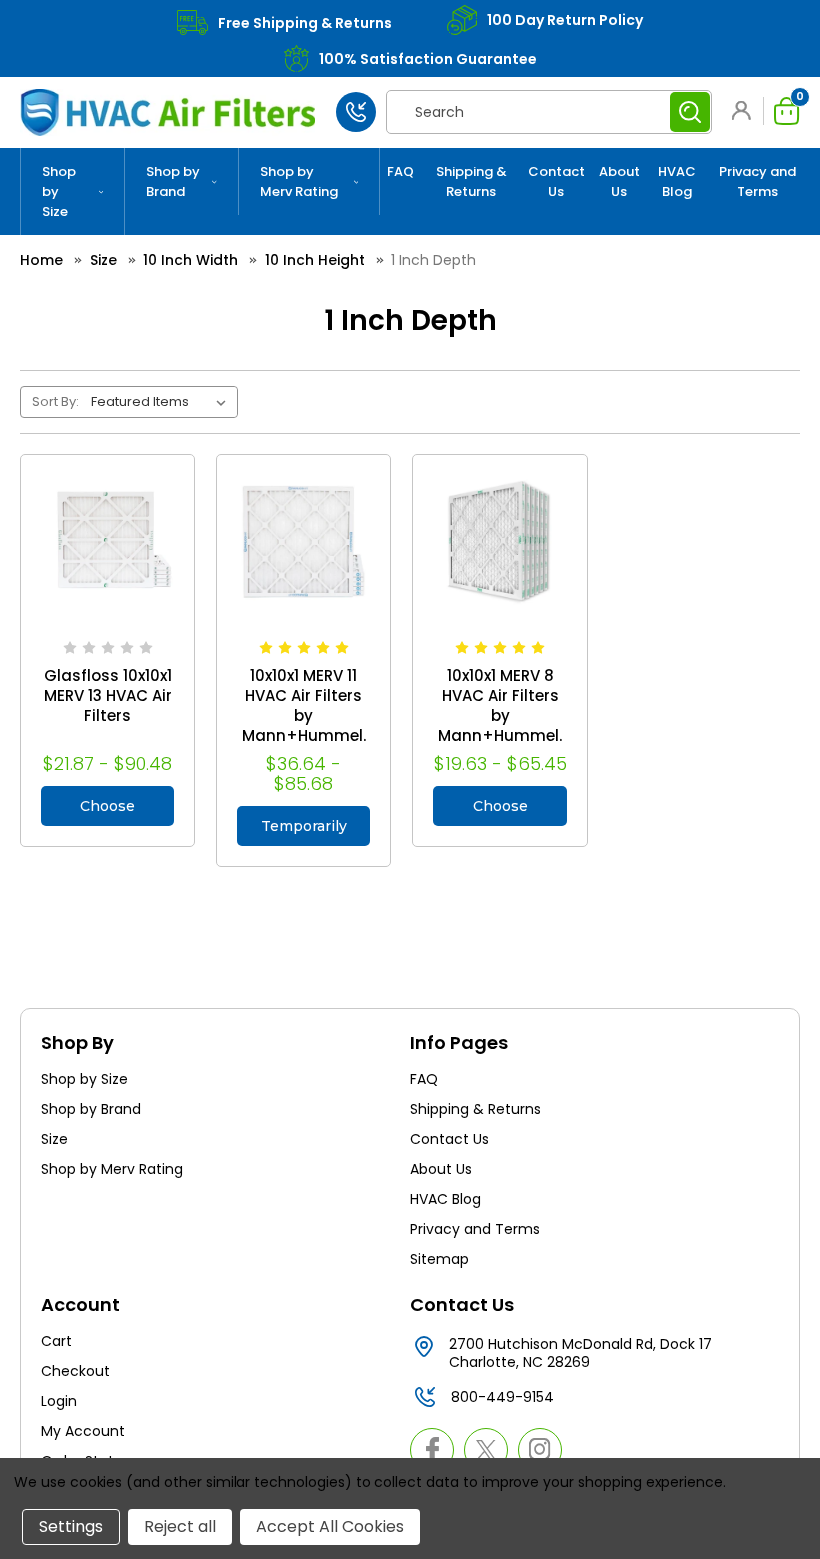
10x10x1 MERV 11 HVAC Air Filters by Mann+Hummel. (304, 706)
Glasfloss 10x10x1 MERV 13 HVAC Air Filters (108, 696)
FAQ (400, 171)
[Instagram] (540, 1450)
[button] (745, 110)
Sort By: (55, 401)
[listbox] (162, 402)
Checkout (75, 1371)
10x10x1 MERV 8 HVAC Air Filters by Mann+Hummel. (500, 706)
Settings (71, 1526)
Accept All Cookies (330, 1526)
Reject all (180, 1526)
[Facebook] (432, 1450)
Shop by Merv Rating (299, 181)
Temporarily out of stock (304, 831)
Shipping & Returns (471, 181)
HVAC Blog (677, 181)
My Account (83, 1431)
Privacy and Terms (757, 181)
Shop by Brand (173, 181)
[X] (486, 1450)
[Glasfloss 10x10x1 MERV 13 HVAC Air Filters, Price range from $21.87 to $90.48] (107, 541)
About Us (619, 181)
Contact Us (556, 181)
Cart (56, 1341)
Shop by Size (59, 191)
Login (59, 1401)
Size (54, 1139)
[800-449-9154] (356, 112)
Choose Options (107, 811)
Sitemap (439, 1259)
